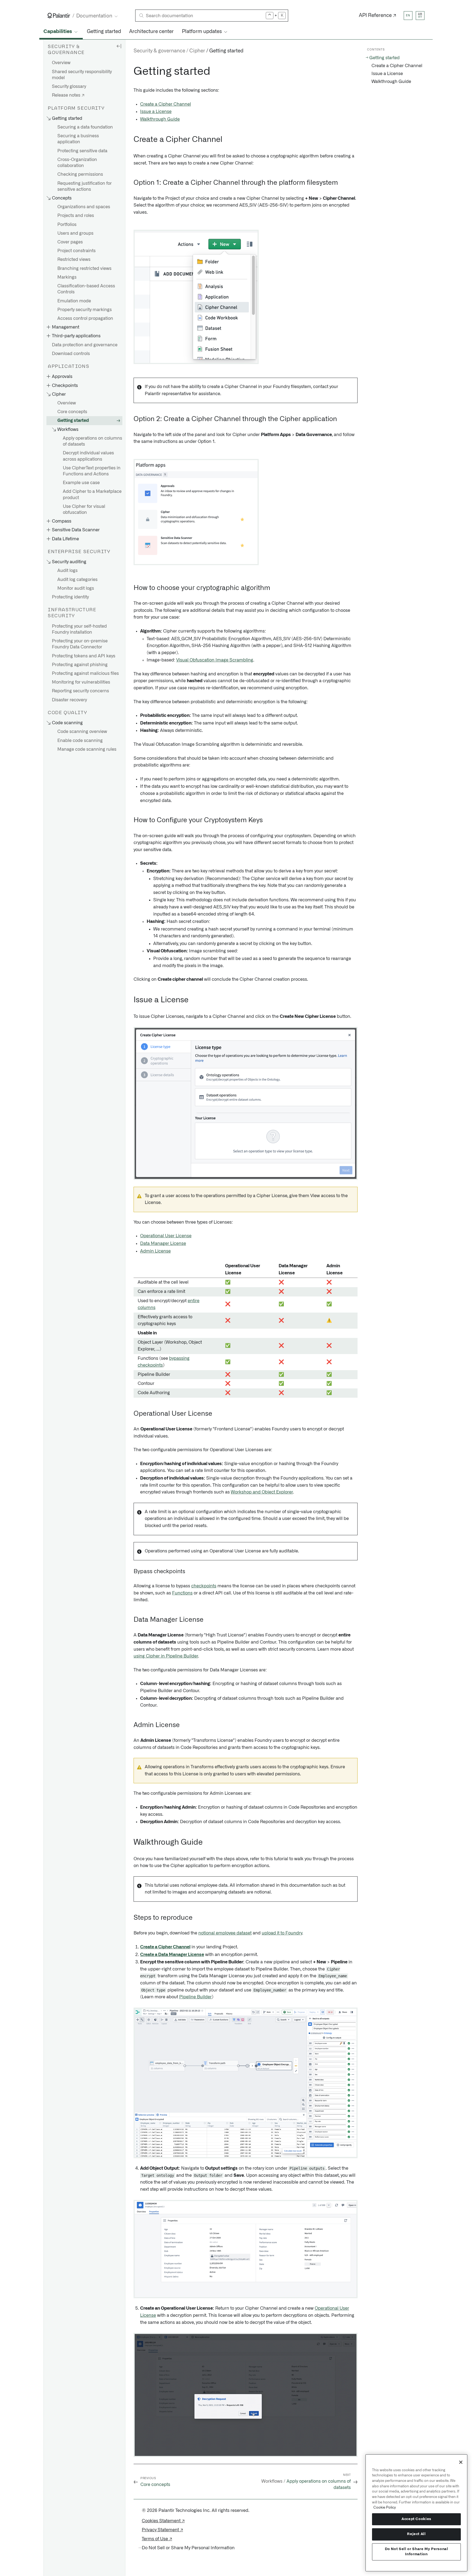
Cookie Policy (385, 2508)
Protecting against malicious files (85, 673)
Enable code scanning (80, 741)
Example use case (81, 483)
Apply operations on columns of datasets (92, 441)
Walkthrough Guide (160, 119)
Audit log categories (77, 580)
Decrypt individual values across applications (88, 456)
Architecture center (151, 32)
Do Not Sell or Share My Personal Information (417, 2552)
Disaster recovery (69, 700)
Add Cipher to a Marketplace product (92, 494)
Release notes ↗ (68, 95)
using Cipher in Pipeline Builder (166, 1656)
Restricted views (74, 260)
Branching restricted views (84, 269)
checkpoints (204, 1586)
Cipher (197, 51)
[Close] (461, 2462)
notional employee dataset (225, 1933)
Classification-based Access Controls (86, 289)
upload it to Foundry (282, 1933)
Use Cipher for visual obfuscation (84, 509)
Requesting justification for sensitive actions (85, 186)
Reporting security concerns (80, 691)
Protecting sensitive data (82, 151)
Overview (61, 63)
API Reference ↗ (378, 16)
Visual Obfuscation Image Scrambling (215, 660)
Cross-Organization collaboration (77, 163)
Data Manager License (163, 1244)
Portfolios (67, 225)
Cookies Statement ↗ (163, 2521)
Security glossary (69, 87)
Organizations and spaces (84, 207)
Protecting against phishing (80, 665)
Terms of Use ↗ (157, 2539)
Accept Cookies (416, 2519)
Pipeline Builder (195, 1997)
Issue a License (156, 112)
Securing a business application (78, 139)
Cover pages (70, 242)
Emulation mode (74, 301)
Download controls (71, 354)
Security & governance (159, 51)
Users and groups (75, 233)
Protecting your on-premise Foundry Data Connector (80, 644)
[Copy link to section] (131, 71)
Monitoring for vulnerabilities (81, 682)
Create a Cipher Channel (166, 104)
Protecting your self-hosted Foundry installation (79, 629)
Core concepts (72, 412)
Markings (67, 277)
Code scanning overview (82, 732)
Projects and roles (76, 216)
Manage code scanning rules (87, 749)
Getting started (104, 32)
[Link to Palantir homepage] (59, 16)
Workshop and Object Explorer (262, 1492)
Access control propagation (85, 318)
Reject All (416, 2534)
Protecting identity (70, 597)
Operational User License (166, 1236)
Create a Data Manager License (172, 1955)
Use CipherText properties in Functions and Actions (92, 471)
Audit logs (67, 571)
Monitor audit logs (76, 588)
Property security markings (85, 310)
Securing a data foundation (85, 127)
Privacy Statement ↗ (162, 2530)
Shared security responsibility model (82, 75)
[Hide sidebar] (119, 46)
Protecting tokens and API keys (84, 656)
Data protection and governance (85, 345)
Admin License (155, 1251)
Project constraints (76, 251)
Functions (182, 1593)
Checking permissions (80, 174)
